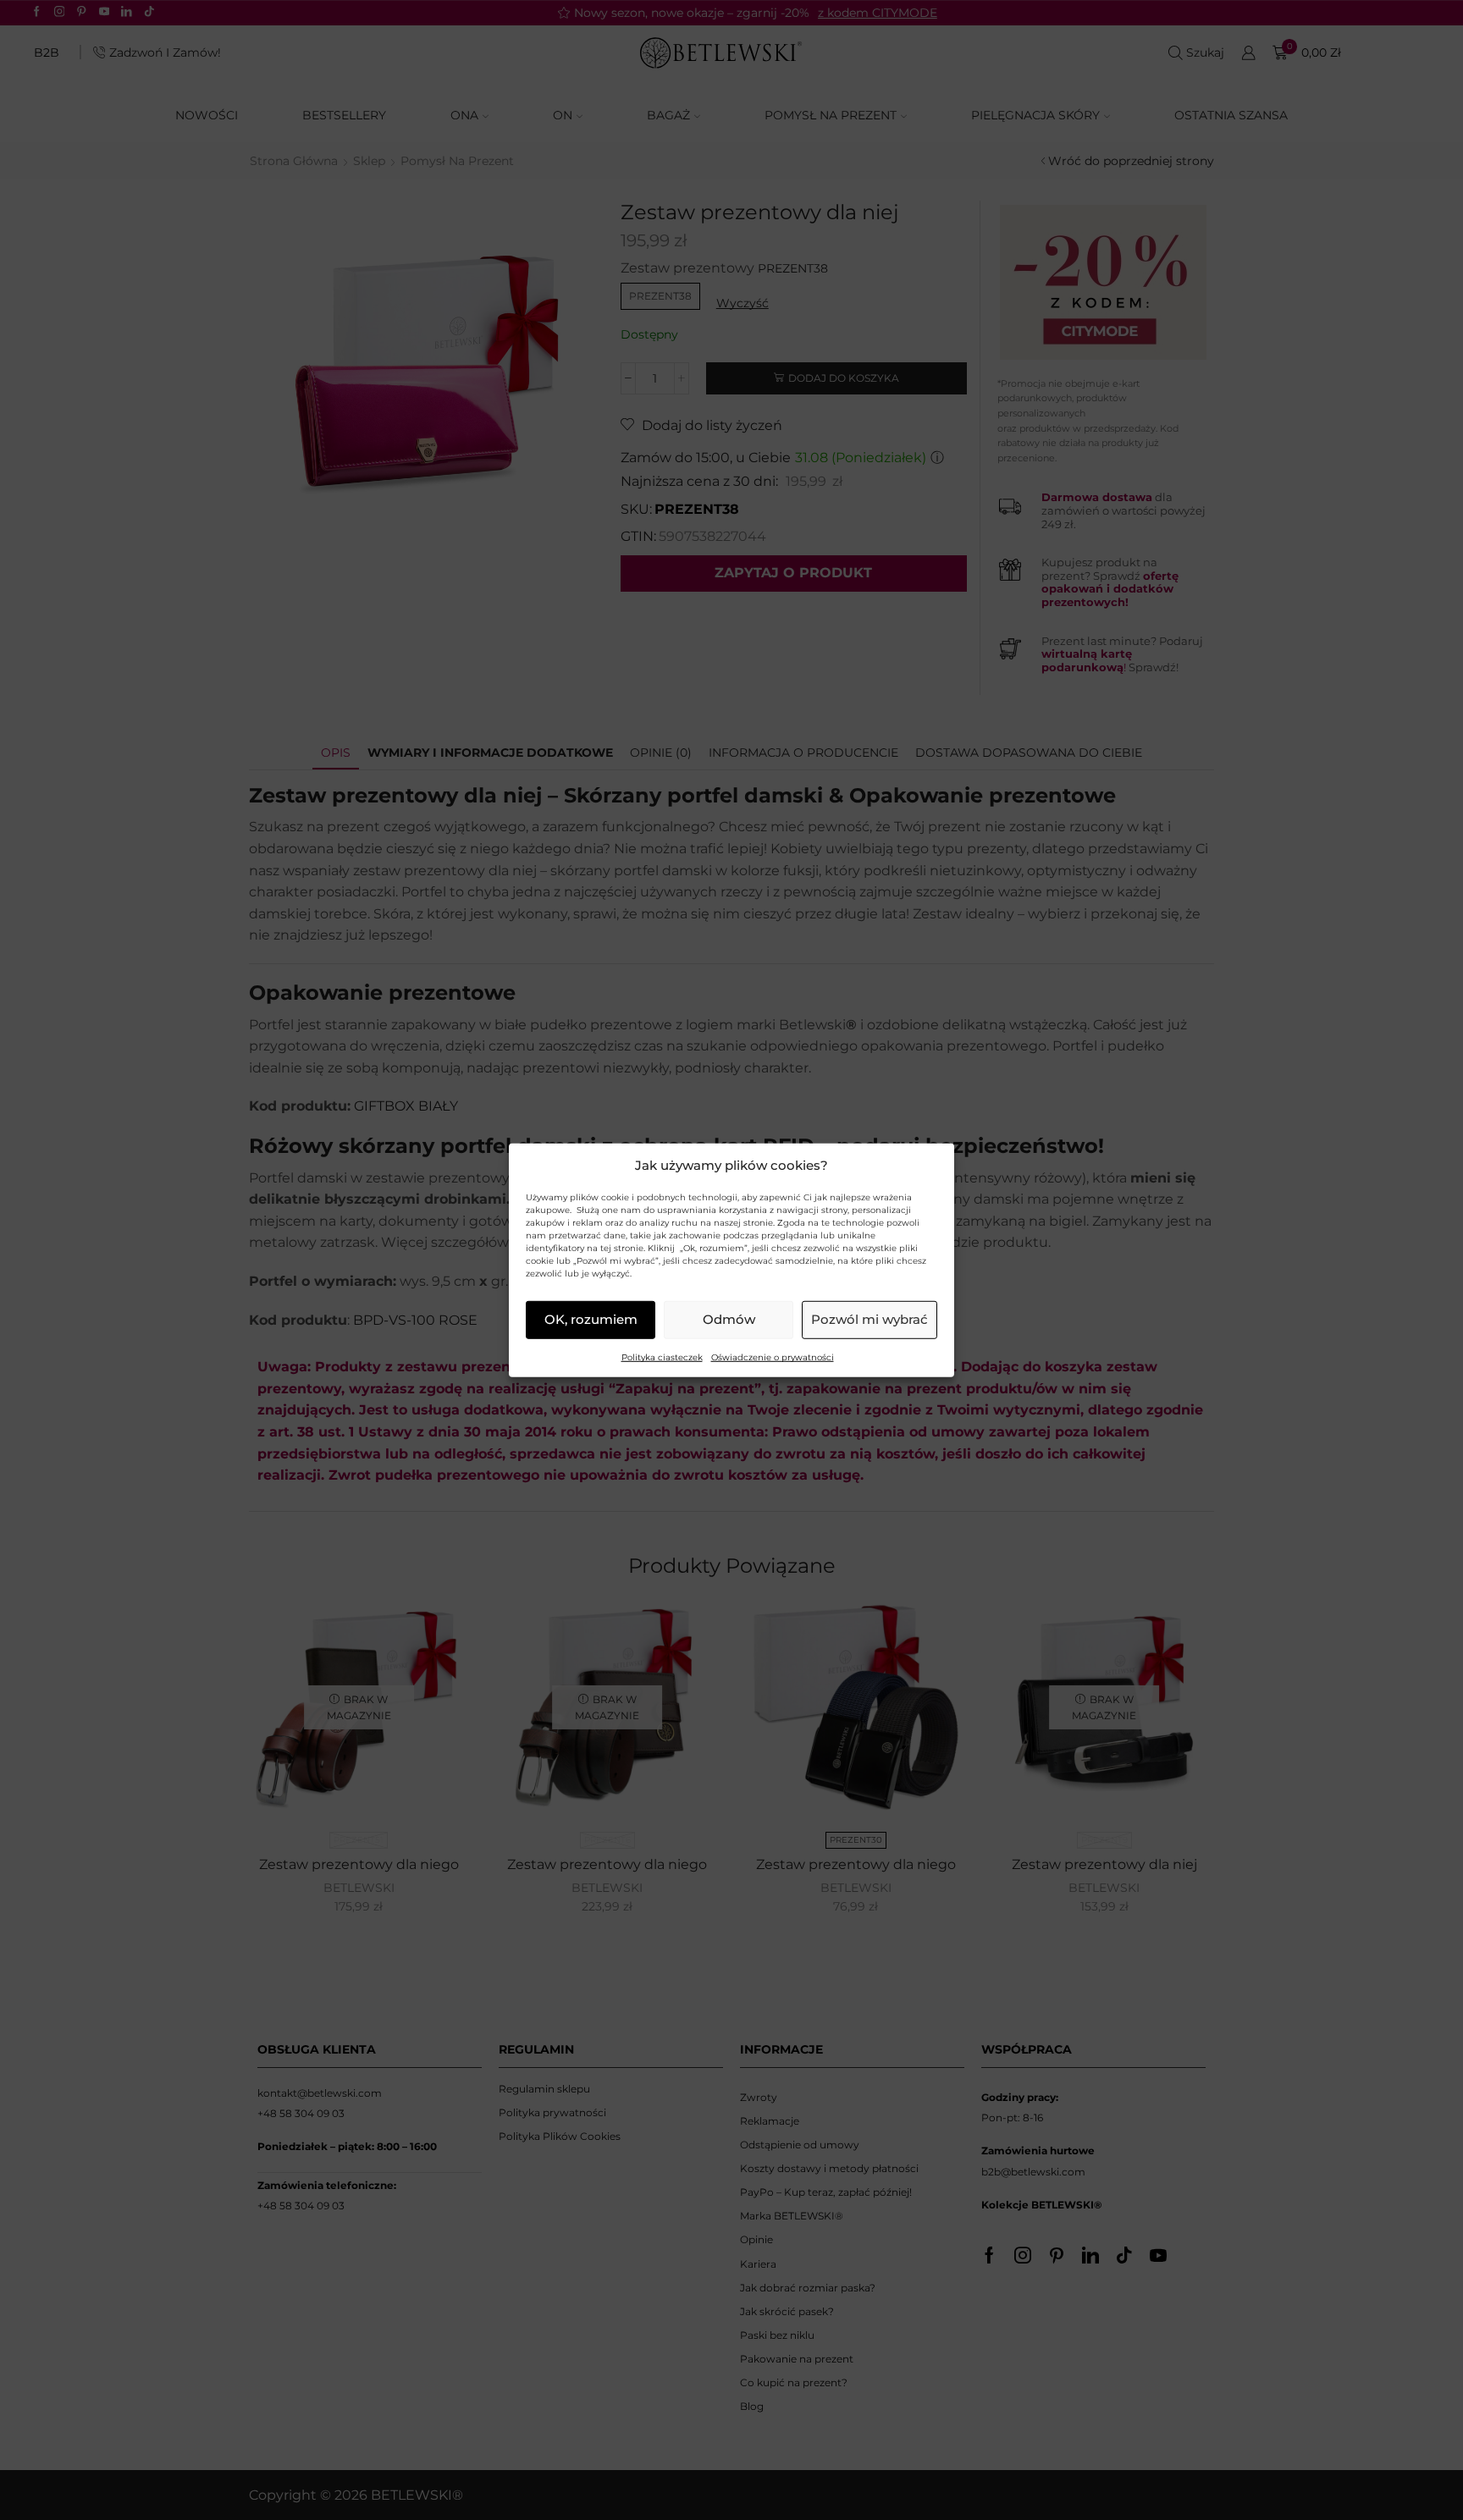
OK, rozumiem (591, 1319)
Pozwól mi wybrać (870, 1319)
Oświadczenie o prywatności (773, 1357)
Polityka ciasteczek (662, 1357)
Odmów (729, 1319)
